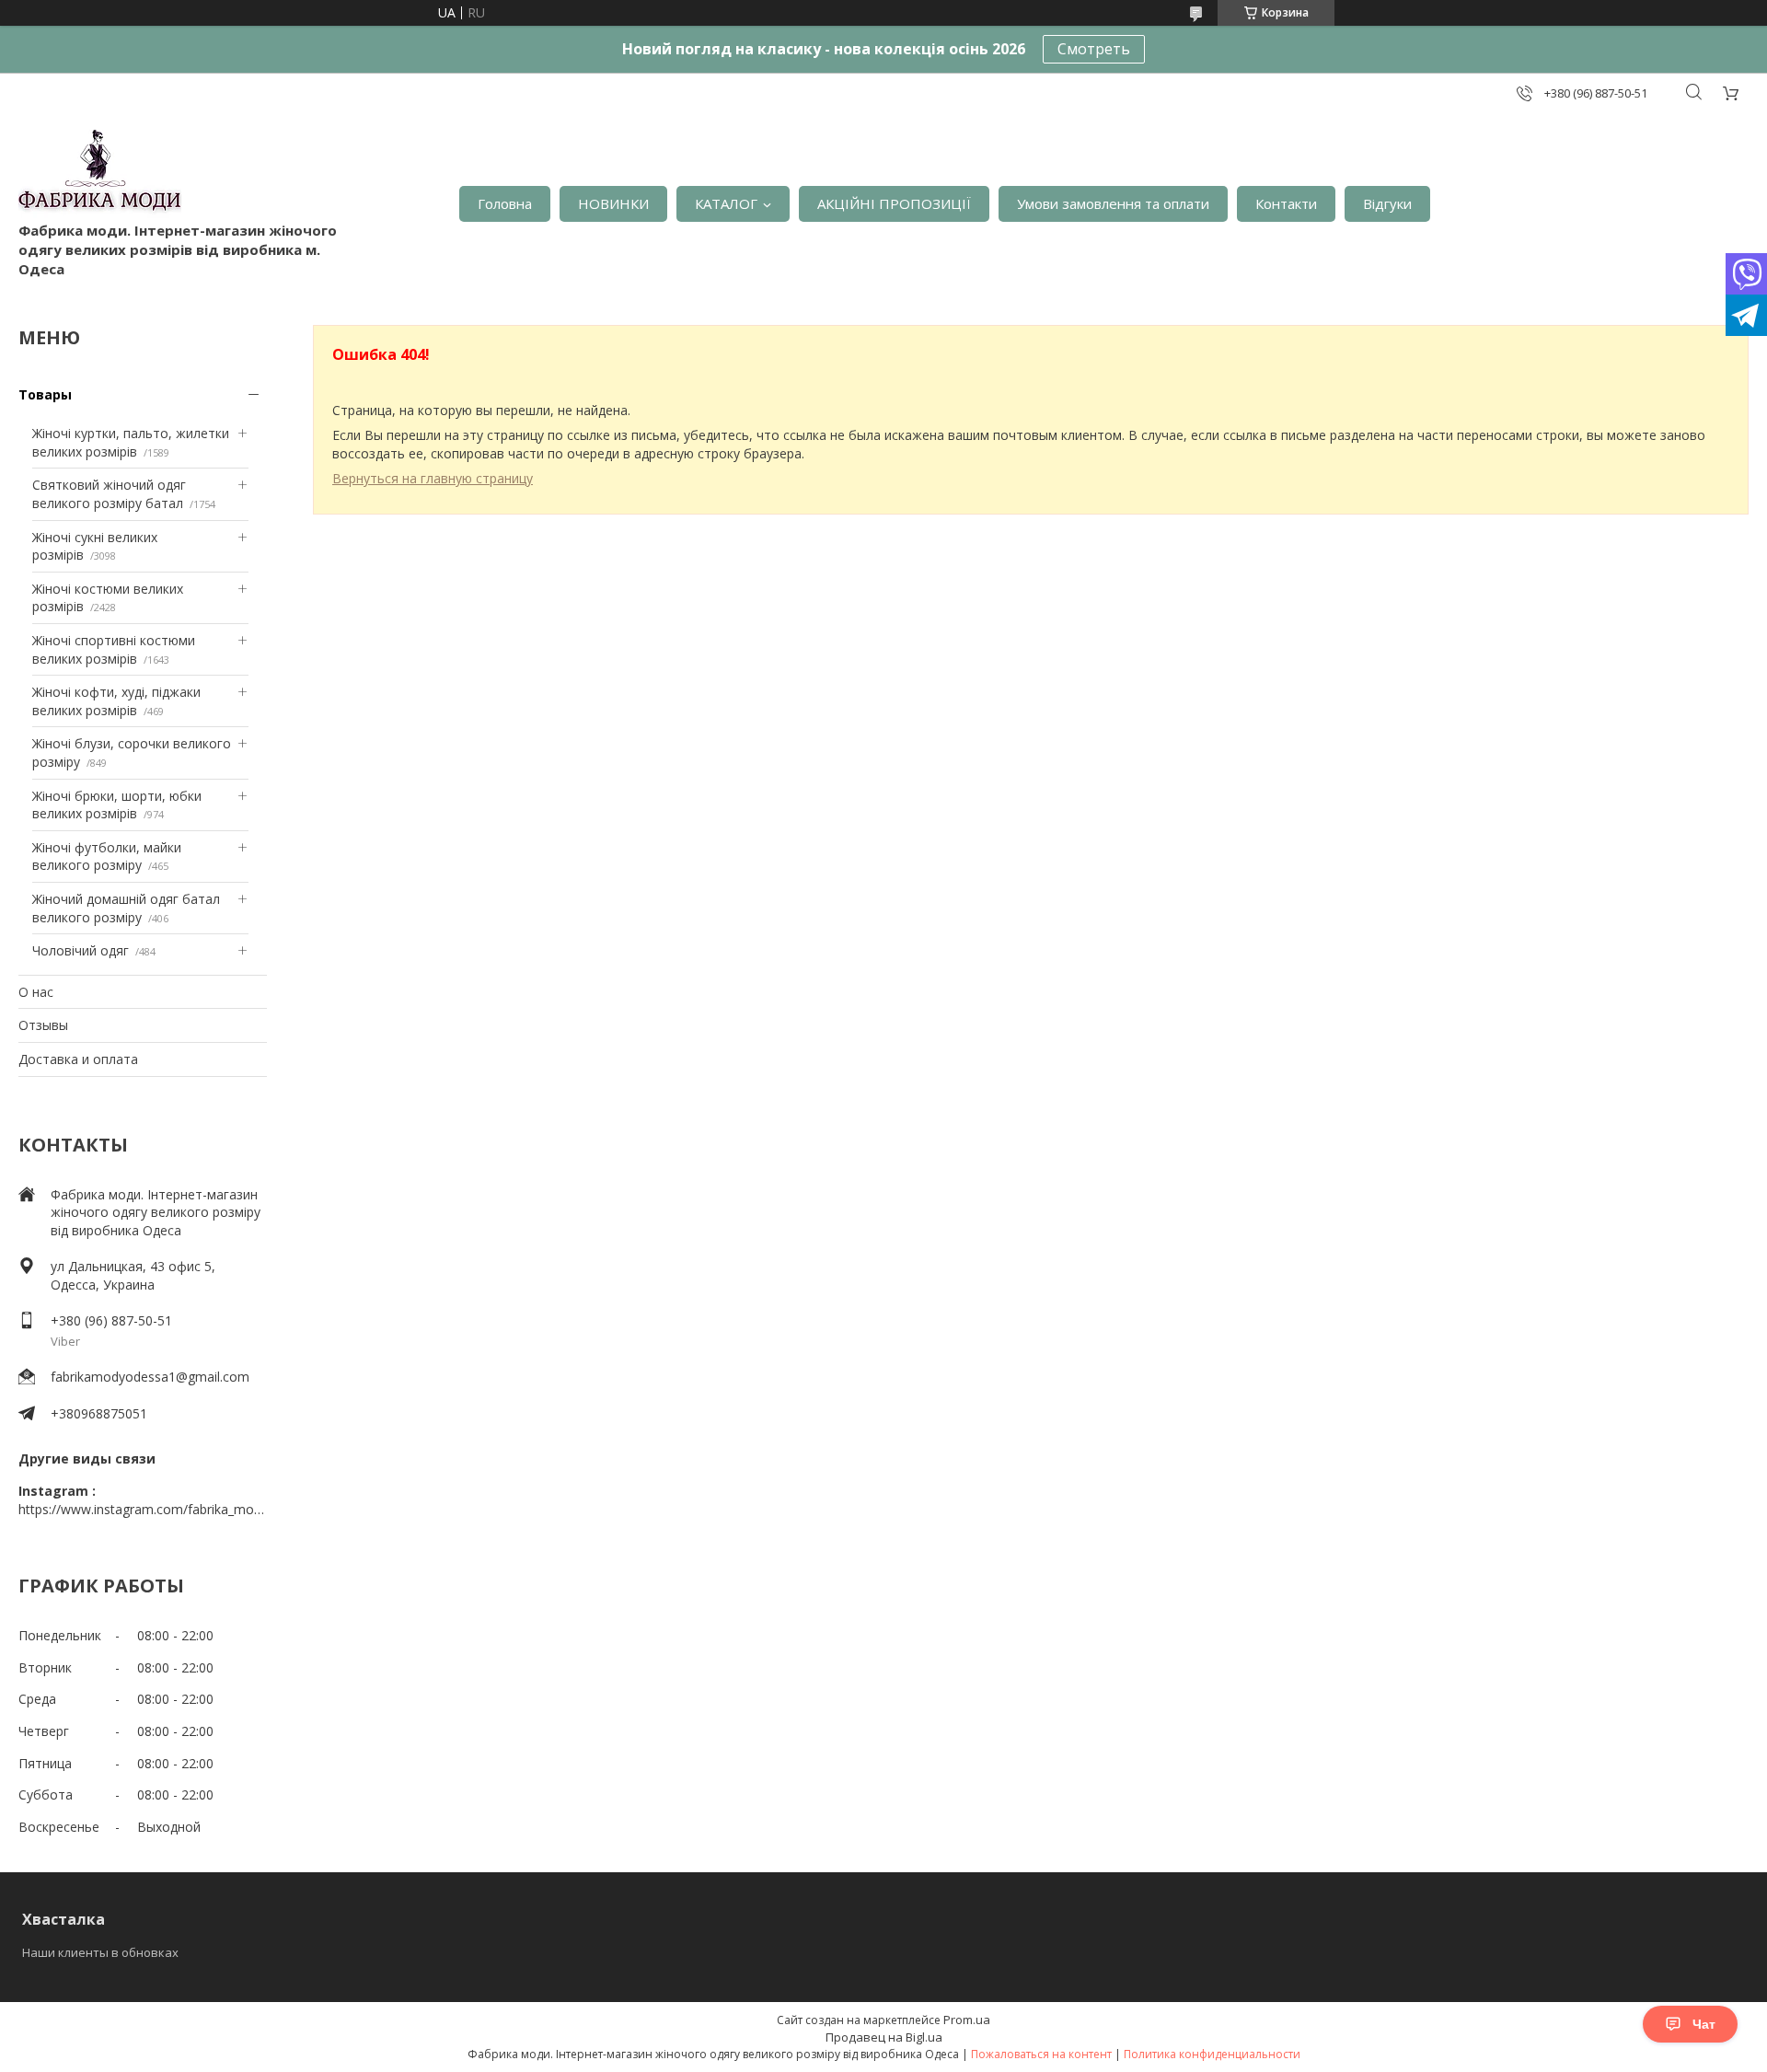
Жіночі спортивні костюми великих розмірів (114, 649)
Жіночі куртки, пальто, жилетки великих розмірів (131, 442)
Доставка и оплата (78, 1059)
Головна (505, 203)
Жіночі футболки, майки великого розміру (107, 857)
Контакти (1286, 203)
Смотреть (1094, 49)
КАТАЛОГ (726, 203)
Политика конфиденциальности (1212, 2054)
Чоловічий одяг (81, 950)
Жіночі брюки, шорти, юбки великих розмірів (117, 805)
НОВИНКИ (613, 203)
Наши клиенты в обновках (100, 1952)
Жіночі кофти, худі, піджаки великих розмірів (116, 701)
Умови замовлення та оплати (1113, 203)
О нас (36, 992)
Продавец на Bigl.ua (884, 2037)
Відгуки (1387, 203)
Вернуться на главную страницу (433, 478)
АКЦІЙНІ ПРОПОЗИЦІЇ (894, 203)
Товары (45, 394)
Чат (1704, 2024)
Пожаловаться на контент (1041, 2054)
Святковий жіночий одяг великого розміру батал (109, 494)
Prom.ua (967, 2020)
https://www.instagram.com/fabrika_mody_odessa (143, 1509)
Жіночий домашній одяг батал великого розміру (126, 908)
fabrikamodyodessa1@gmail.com (150, 1377)
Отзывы (43, 1025)
